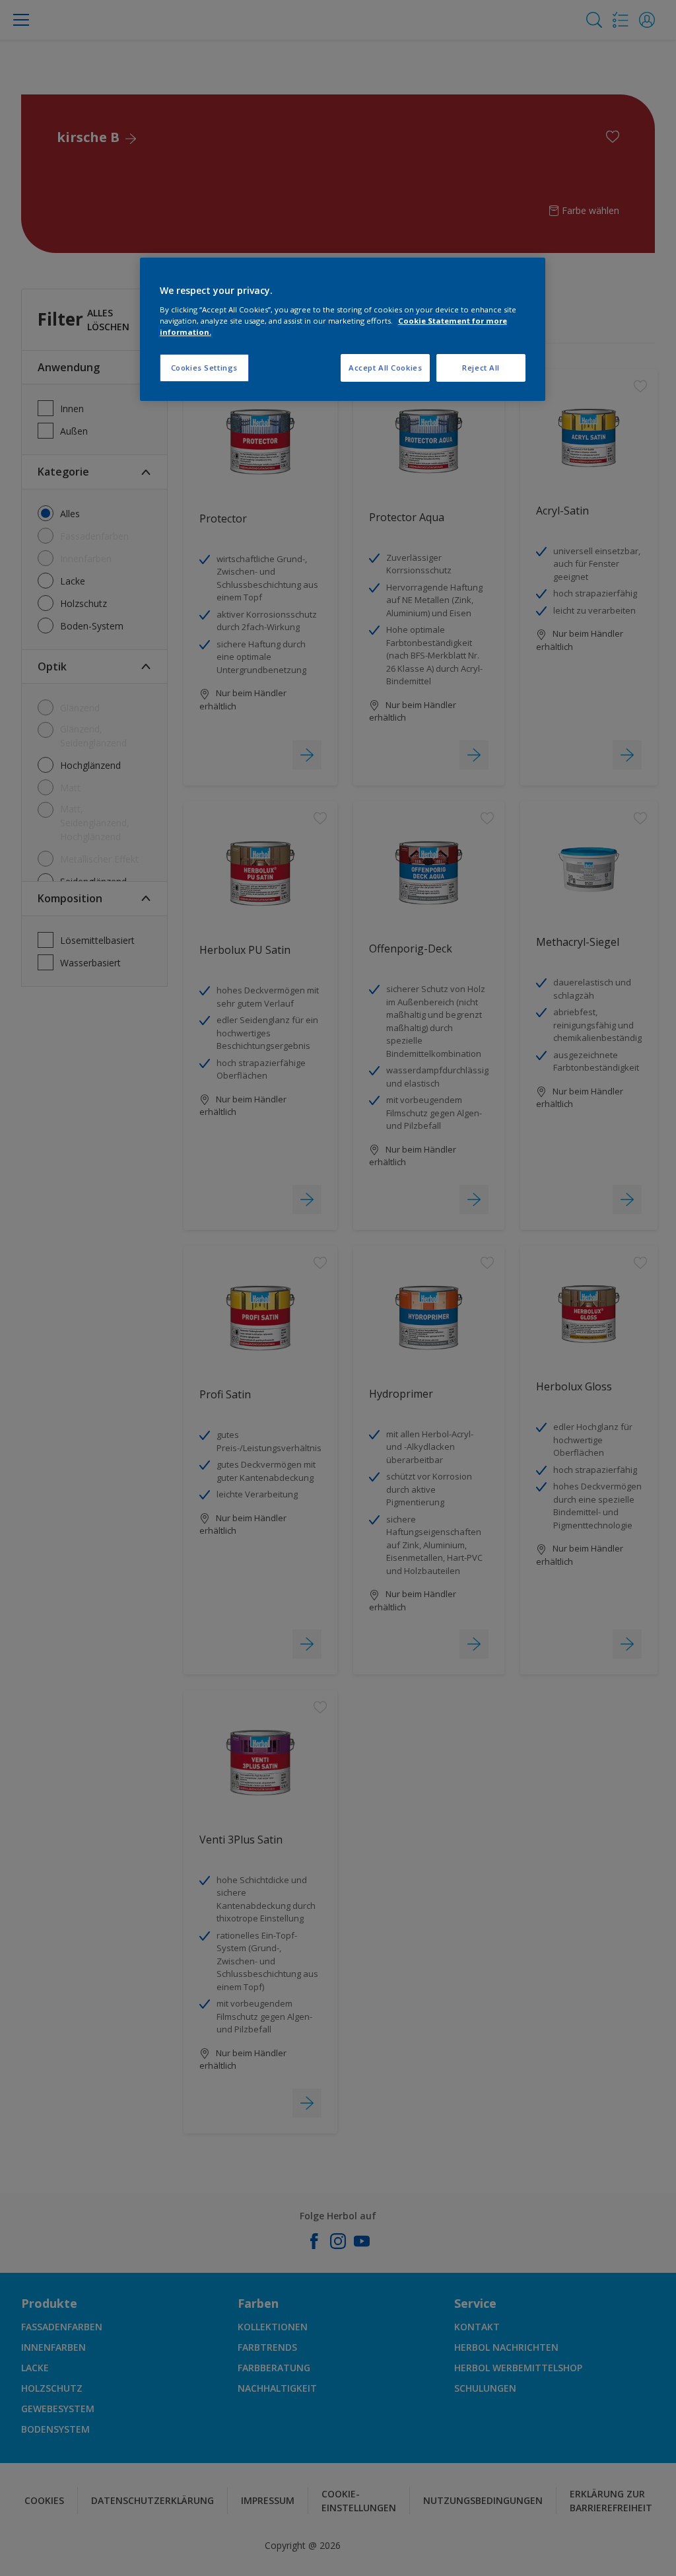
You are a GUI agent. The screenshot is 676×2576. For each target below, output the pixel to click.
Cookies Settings (204, 368)
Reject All (481, 368)
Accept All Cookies (385, 368)
